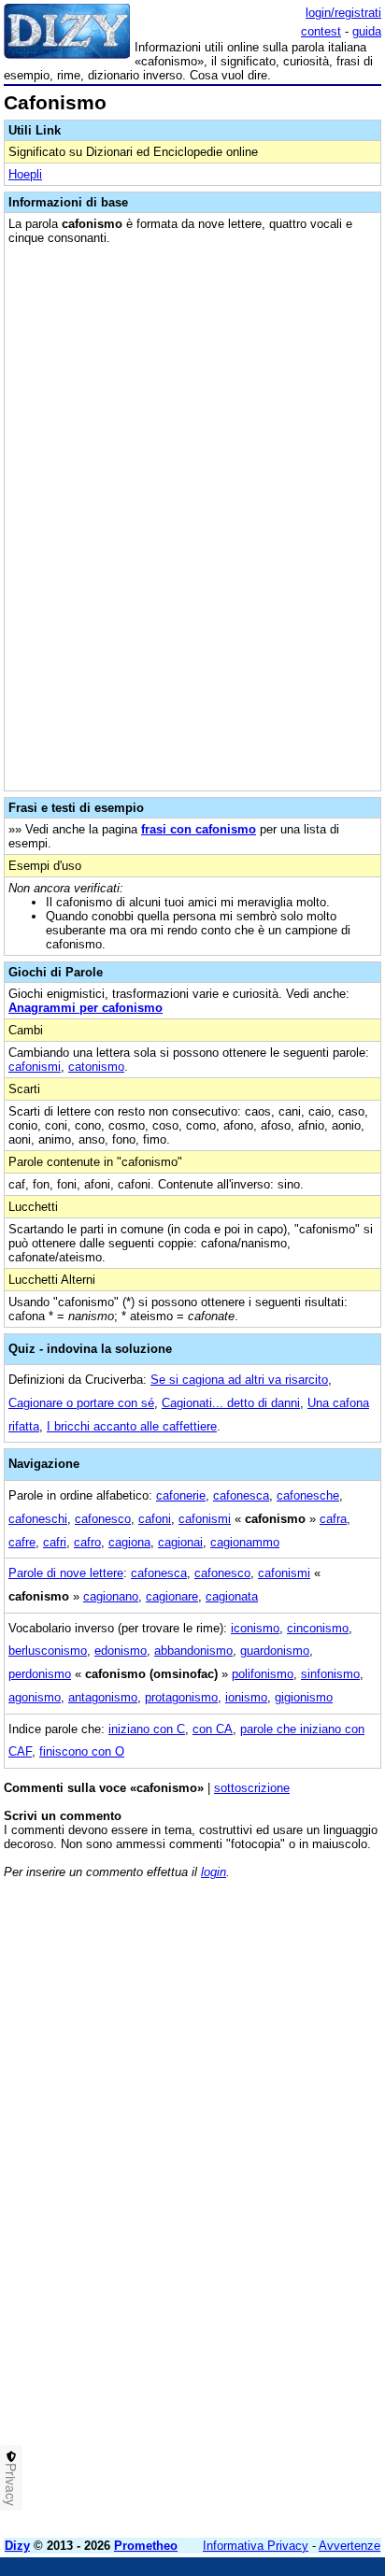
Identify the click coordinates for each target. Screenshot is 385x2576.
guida (367, 31)
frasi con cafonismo (199, 829)
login (214, 1872)
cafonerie (181, 1495)
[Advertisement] (192, 2331)
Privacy (11, 2484)
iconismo (255, 1628)
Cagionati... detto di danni (231, 1403)
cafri (55, 1542)
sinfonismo (330, 1674)
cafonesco (103, 1519)
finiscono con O (82, 1751)
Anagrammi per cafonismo (86, 1008)
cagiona (129, 1542)
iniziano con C (147, 1729)
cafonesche (308, 1495)
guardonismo (275, 1651)
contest (321, 31)
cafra (333, 1519)
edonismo (121, 1651)
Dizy (17, 2546)
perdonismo (40, 1674)
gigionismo (304, 1697)
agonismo (35, 1697)
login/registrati (343, 13)
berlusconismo (48, 1651)
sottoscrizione (252, 1788)
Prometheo (146, 2546)
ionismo (246, 1697)
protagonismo (181, 1697)
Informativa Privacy (256, 2546)
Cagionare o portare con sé (81, 1403)
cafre (22, 1542)
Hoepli (25, 174)
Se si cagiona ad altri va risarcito (239, 1380)
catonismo (96, 1067)
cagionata (232, 1596)
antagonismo (103, 1697)
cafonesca (241, 1495)
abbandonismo (193, 1651)
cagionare (172, 1596)
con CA (213, 1729)
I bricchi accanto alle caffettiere (132, 1426)
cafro (87, 1542)
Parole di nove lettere (66, 1573)
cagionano (111, 1596)
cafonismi (35, 1067)
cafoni (155, 1519)
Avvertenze (349, 2546)
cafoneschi (38, 1519)
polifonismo (263, 1674)
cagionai (180, 1542)
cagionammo (245, 1542)
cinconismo (318, 1628)
